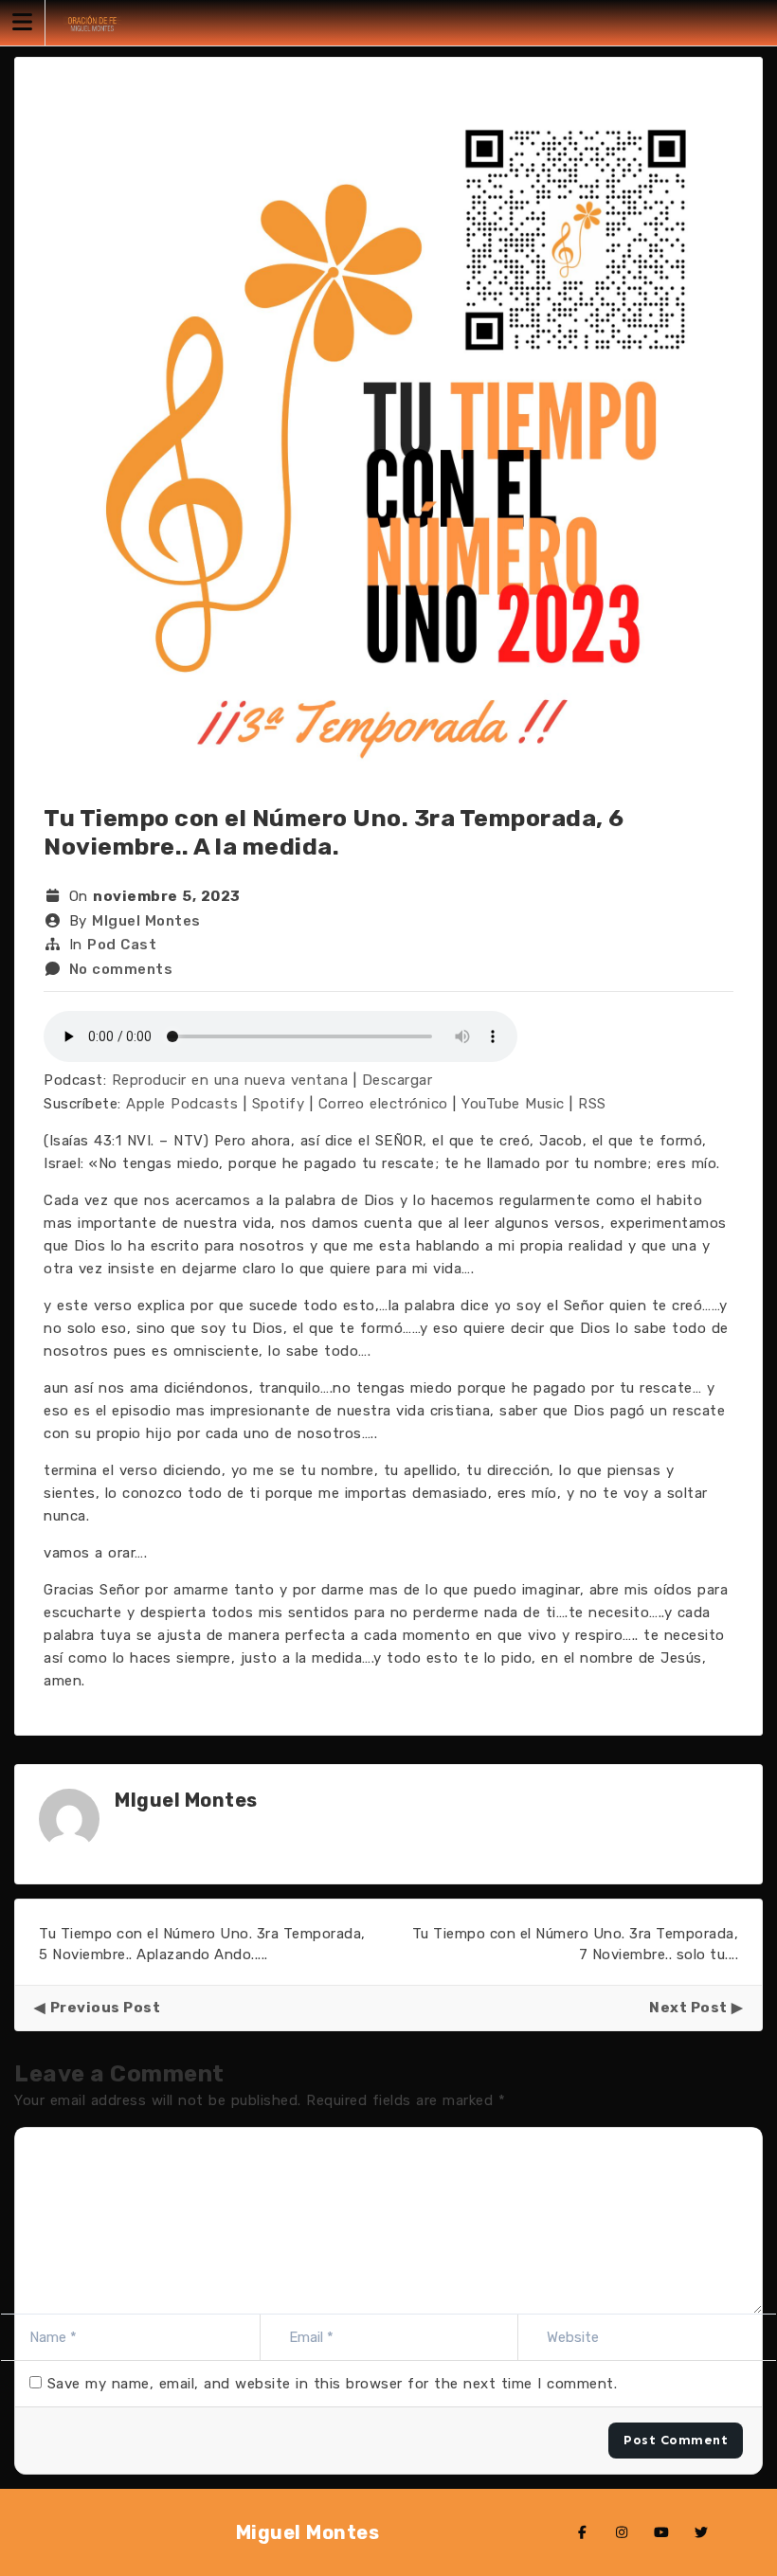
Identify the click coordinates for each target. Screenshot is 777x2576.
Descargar (398, 1080)
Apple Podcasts (182, 1104)
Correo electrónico (383, 1104)
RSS (592, 1104)
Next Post (688, 2008)
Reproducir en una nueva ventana (230, 1080)
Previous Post (105, 2008)
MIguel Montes (146, 921)
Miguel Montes (308, 2532)
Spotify (279, 1104)
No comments (121, 969)
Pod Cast (122, 945)
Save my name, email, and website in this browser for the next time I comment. (333, 2384)
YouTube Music (513, 1104)
